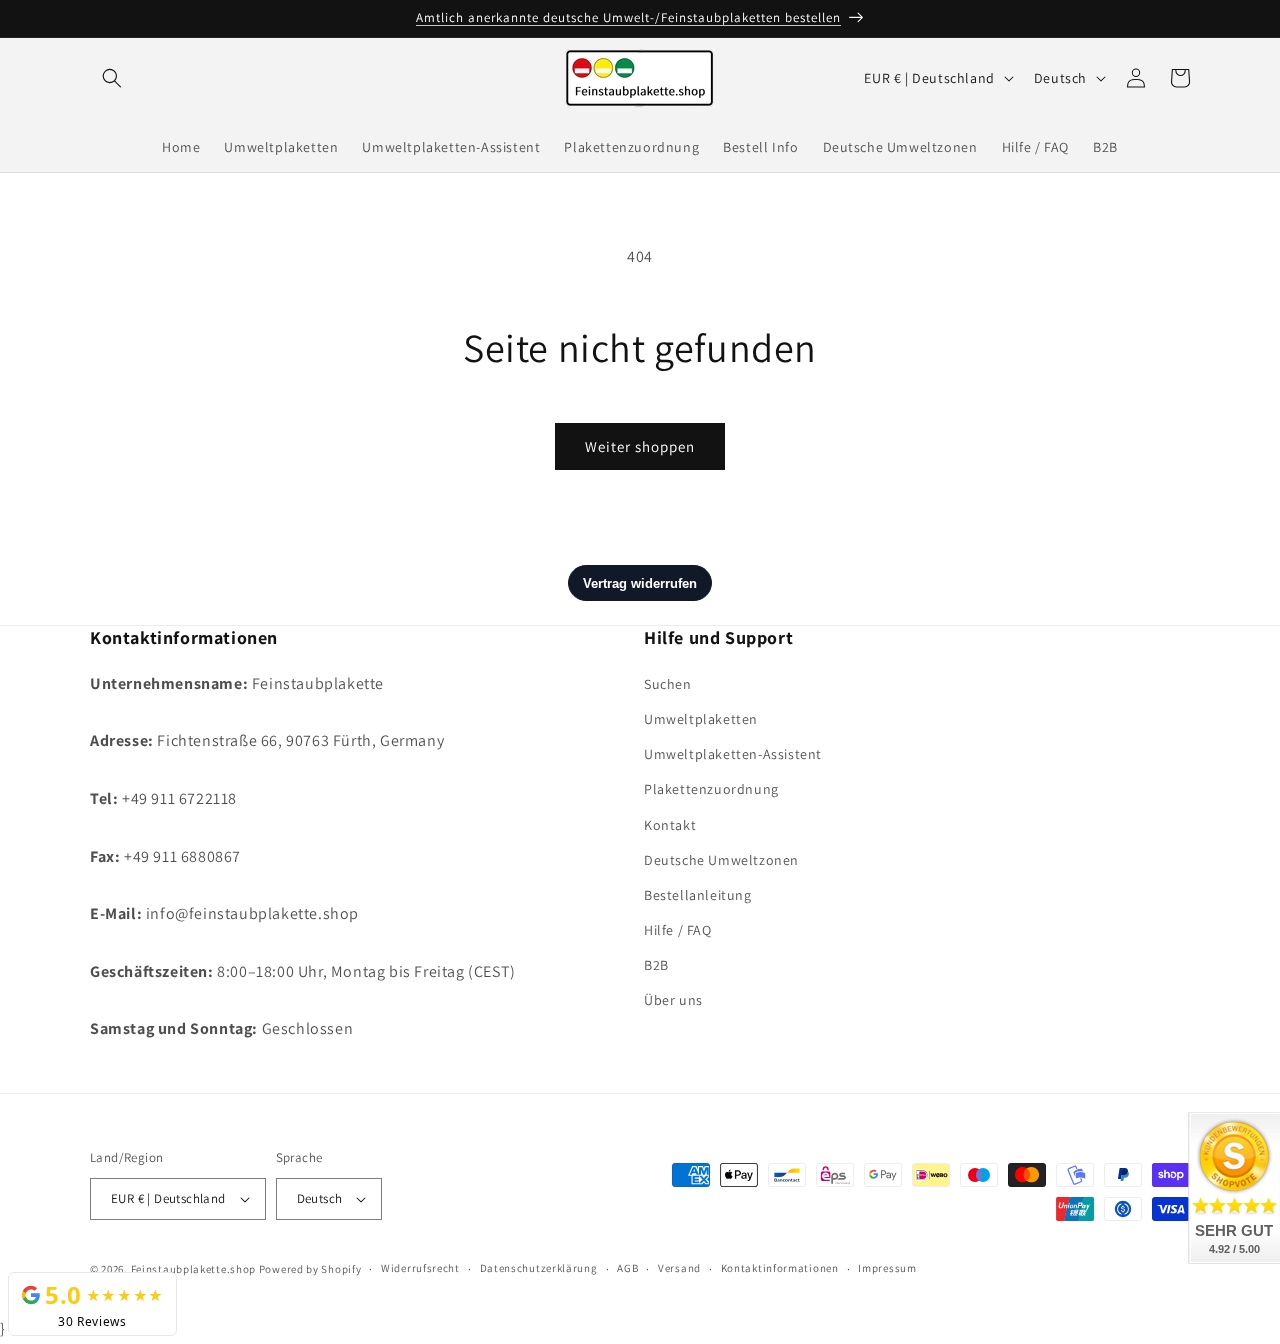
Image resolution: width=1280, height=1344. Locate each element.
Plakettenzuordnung (711, 789)
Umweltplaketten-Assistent (733, 753)
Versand (679, 1269)
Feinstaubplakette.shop (193, 1269)
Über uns (673, 1000)
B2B (656, 964)
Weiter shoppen (640, 446)
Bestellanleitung (698, 894)
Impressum (887, 1269)
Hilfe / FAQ (678, 929)
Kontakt (670, 824)
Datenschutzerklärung (539, 1269)
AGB (627, 1269)
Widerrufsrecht (420, 1269)
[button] (112, 78)
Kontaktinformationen (780, 1269)
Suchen (668, 683)
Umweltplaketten (701, 718)
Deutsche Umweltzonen (721, 859)
